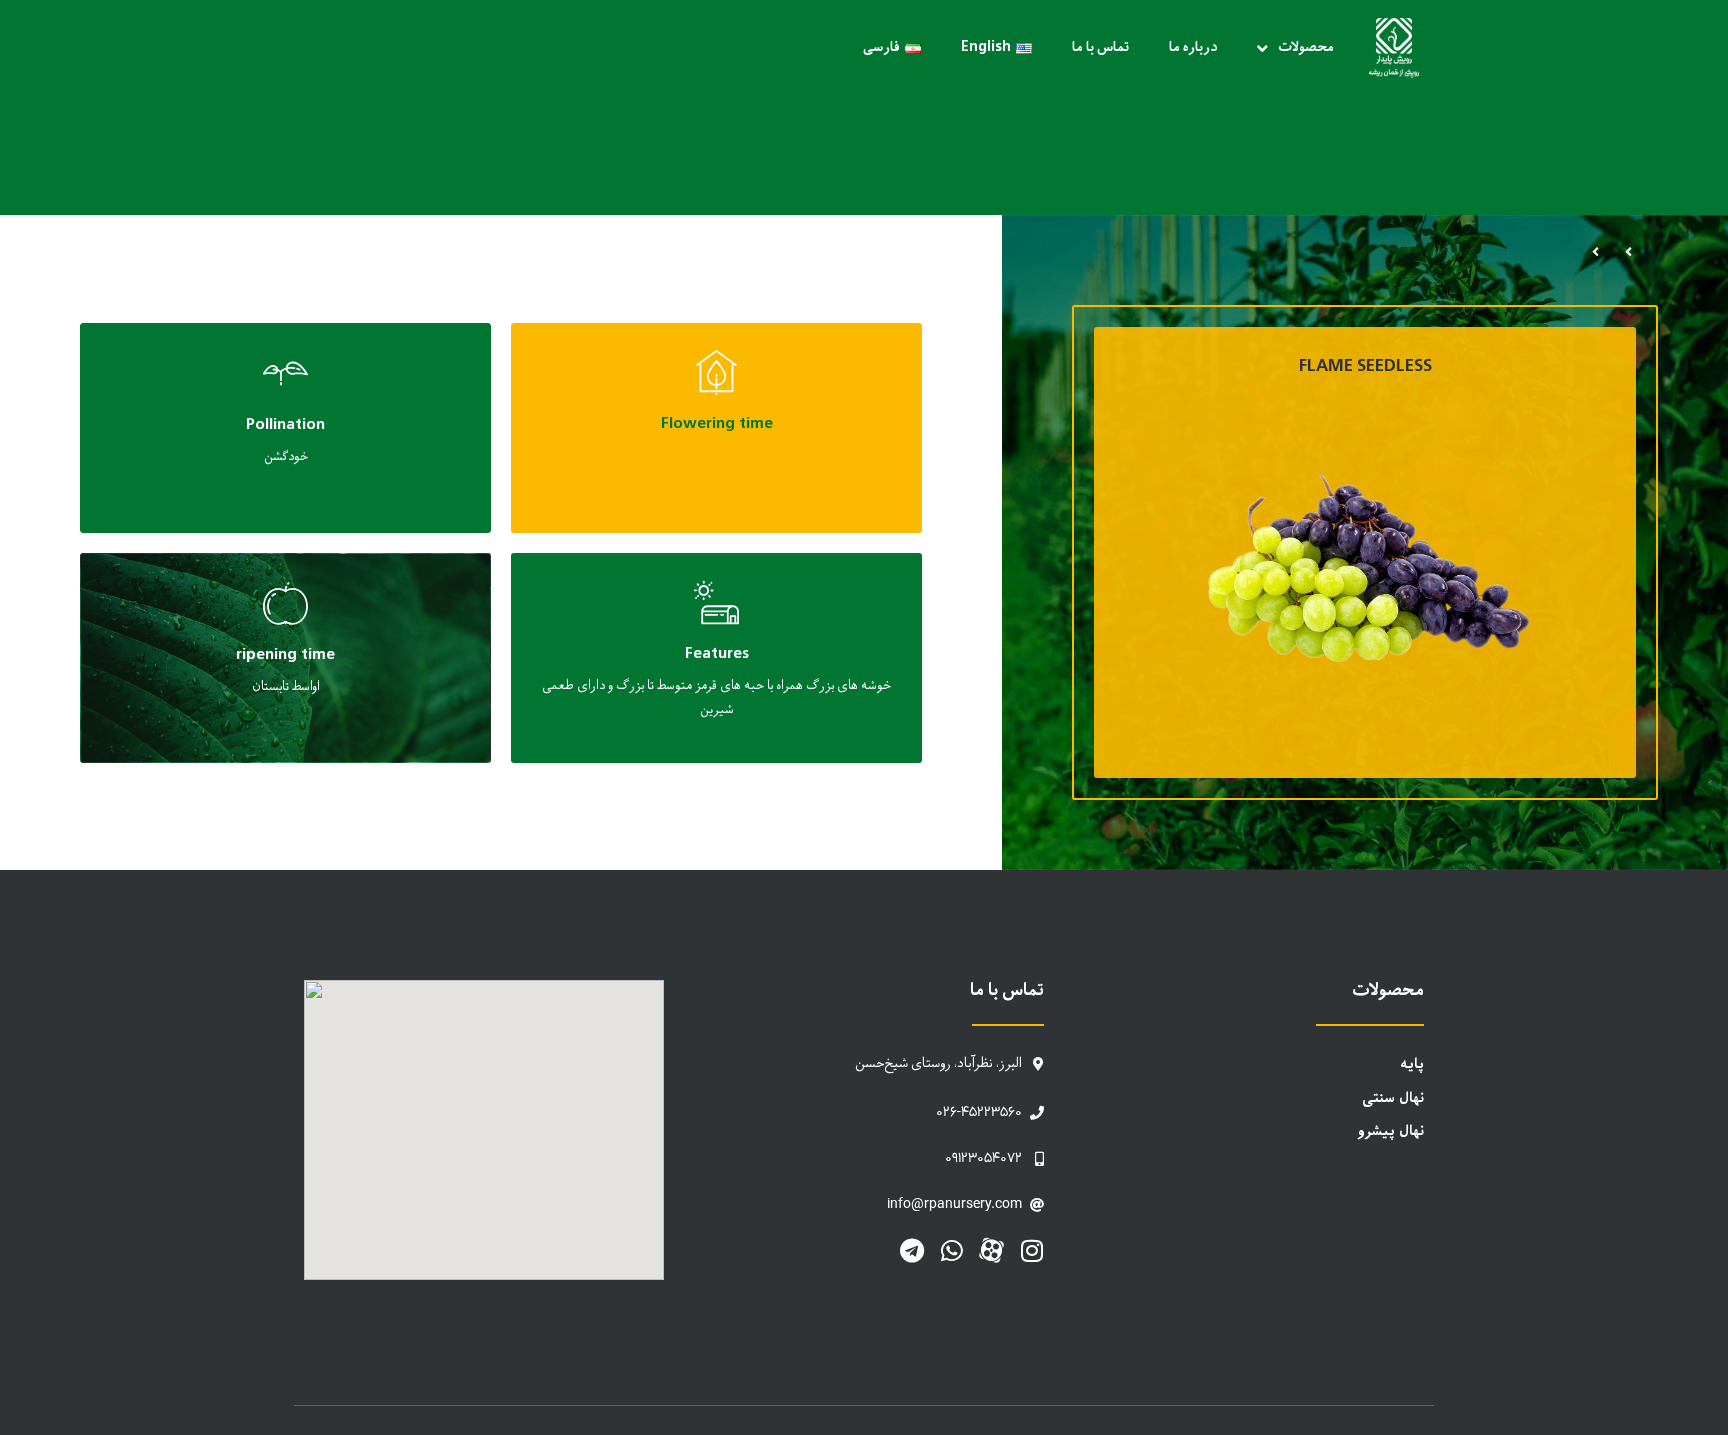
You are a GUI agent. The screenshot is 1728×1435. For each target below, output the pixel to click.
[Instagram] (1031, 1250)
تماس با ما (1100, 47)
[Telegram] (911, 1250)
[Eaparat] (991, 1250)
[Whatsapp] (951, 1250)
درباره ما (1193, 47)
